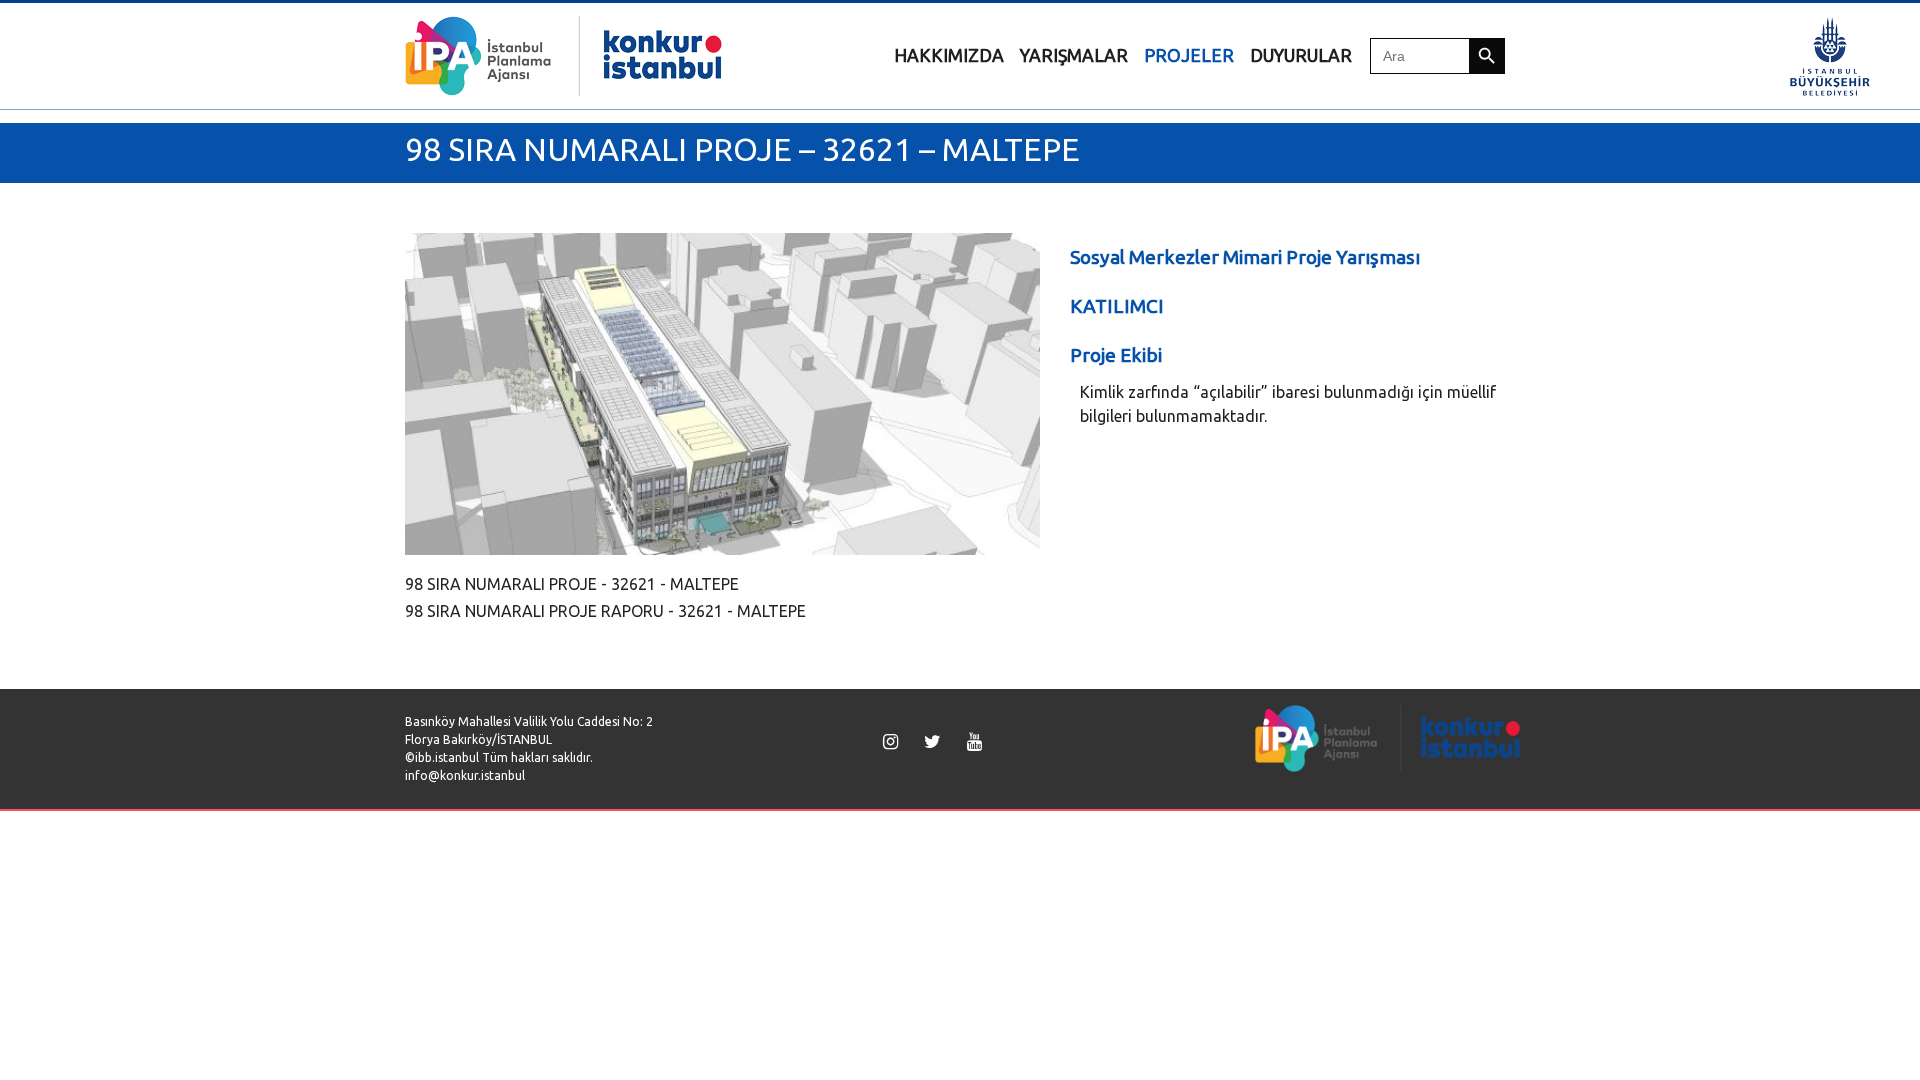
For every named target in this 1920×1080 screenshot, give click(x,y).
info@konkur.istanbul (465, 775)
